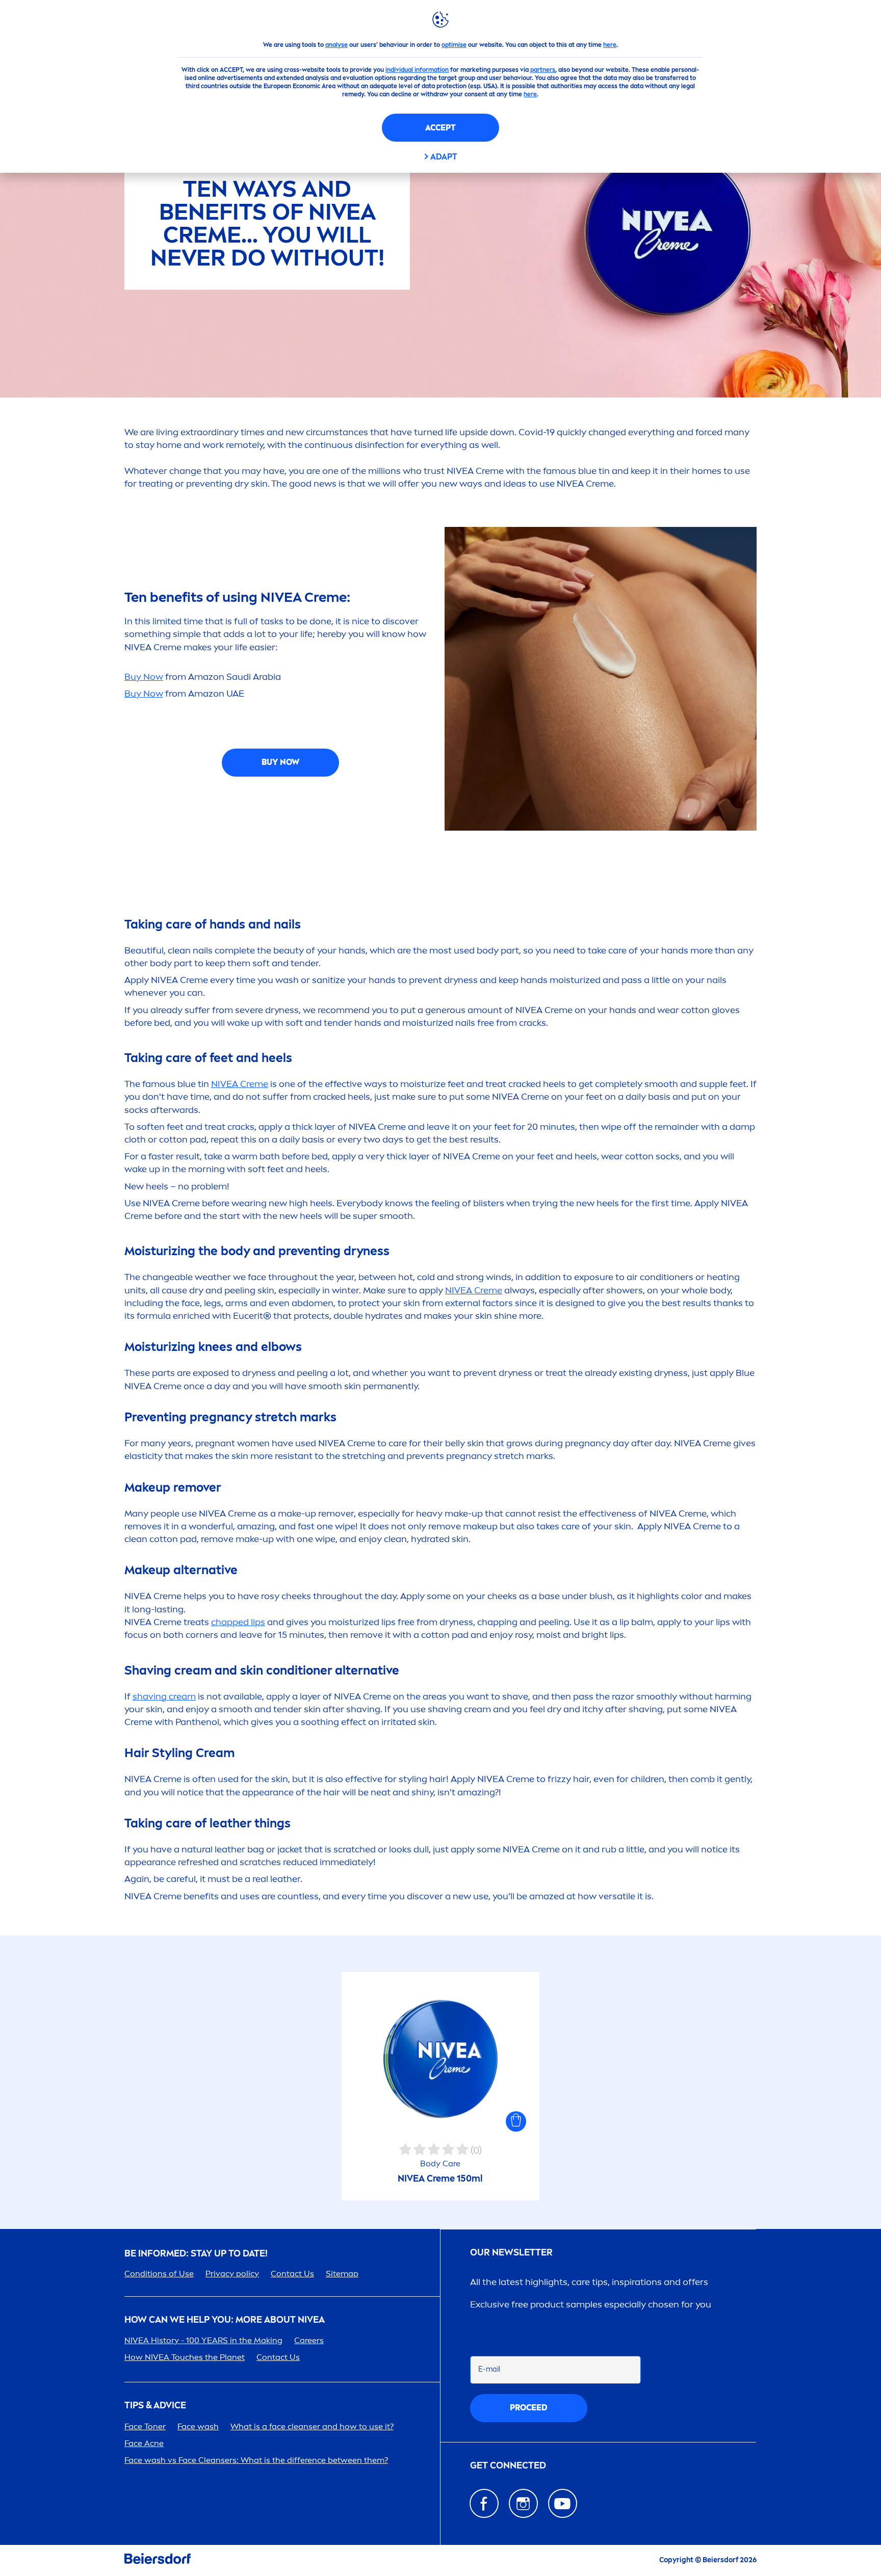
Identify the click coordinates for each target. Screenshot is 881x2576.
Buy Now (144, 677)
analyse (336, 45)
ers (309, 2340)
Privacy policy (232, 2274)
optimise (454, 45)
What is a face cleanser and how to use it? (312, 2426)
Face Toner (145, 2426)
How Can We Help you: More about (225, 2320)
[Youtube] (563, 2503)
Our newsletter (511, 2253)
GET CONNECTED (508, 2466)
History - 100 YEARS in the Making (203, 2340)
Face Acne (144, 2443)
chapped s (238, 1622)
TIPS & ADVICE (155, 2406)
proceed (529, 2408)
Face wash (198, 2426)
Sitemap (342, 2274)
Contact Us (292, 2274)
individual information (417, 70)
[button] (516, 2121)
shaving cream (164, 1696)
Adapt (444, 157)
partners (543, 70)
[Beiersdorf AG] (158, 2560)
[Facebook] (484, 2503)
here (610, 45)
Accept (440, 128)
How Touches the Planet (185, 2357)
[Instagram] (523, 2503)
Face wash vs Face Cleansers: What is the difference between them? (256, 2460)
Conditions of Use (159, 2274)
